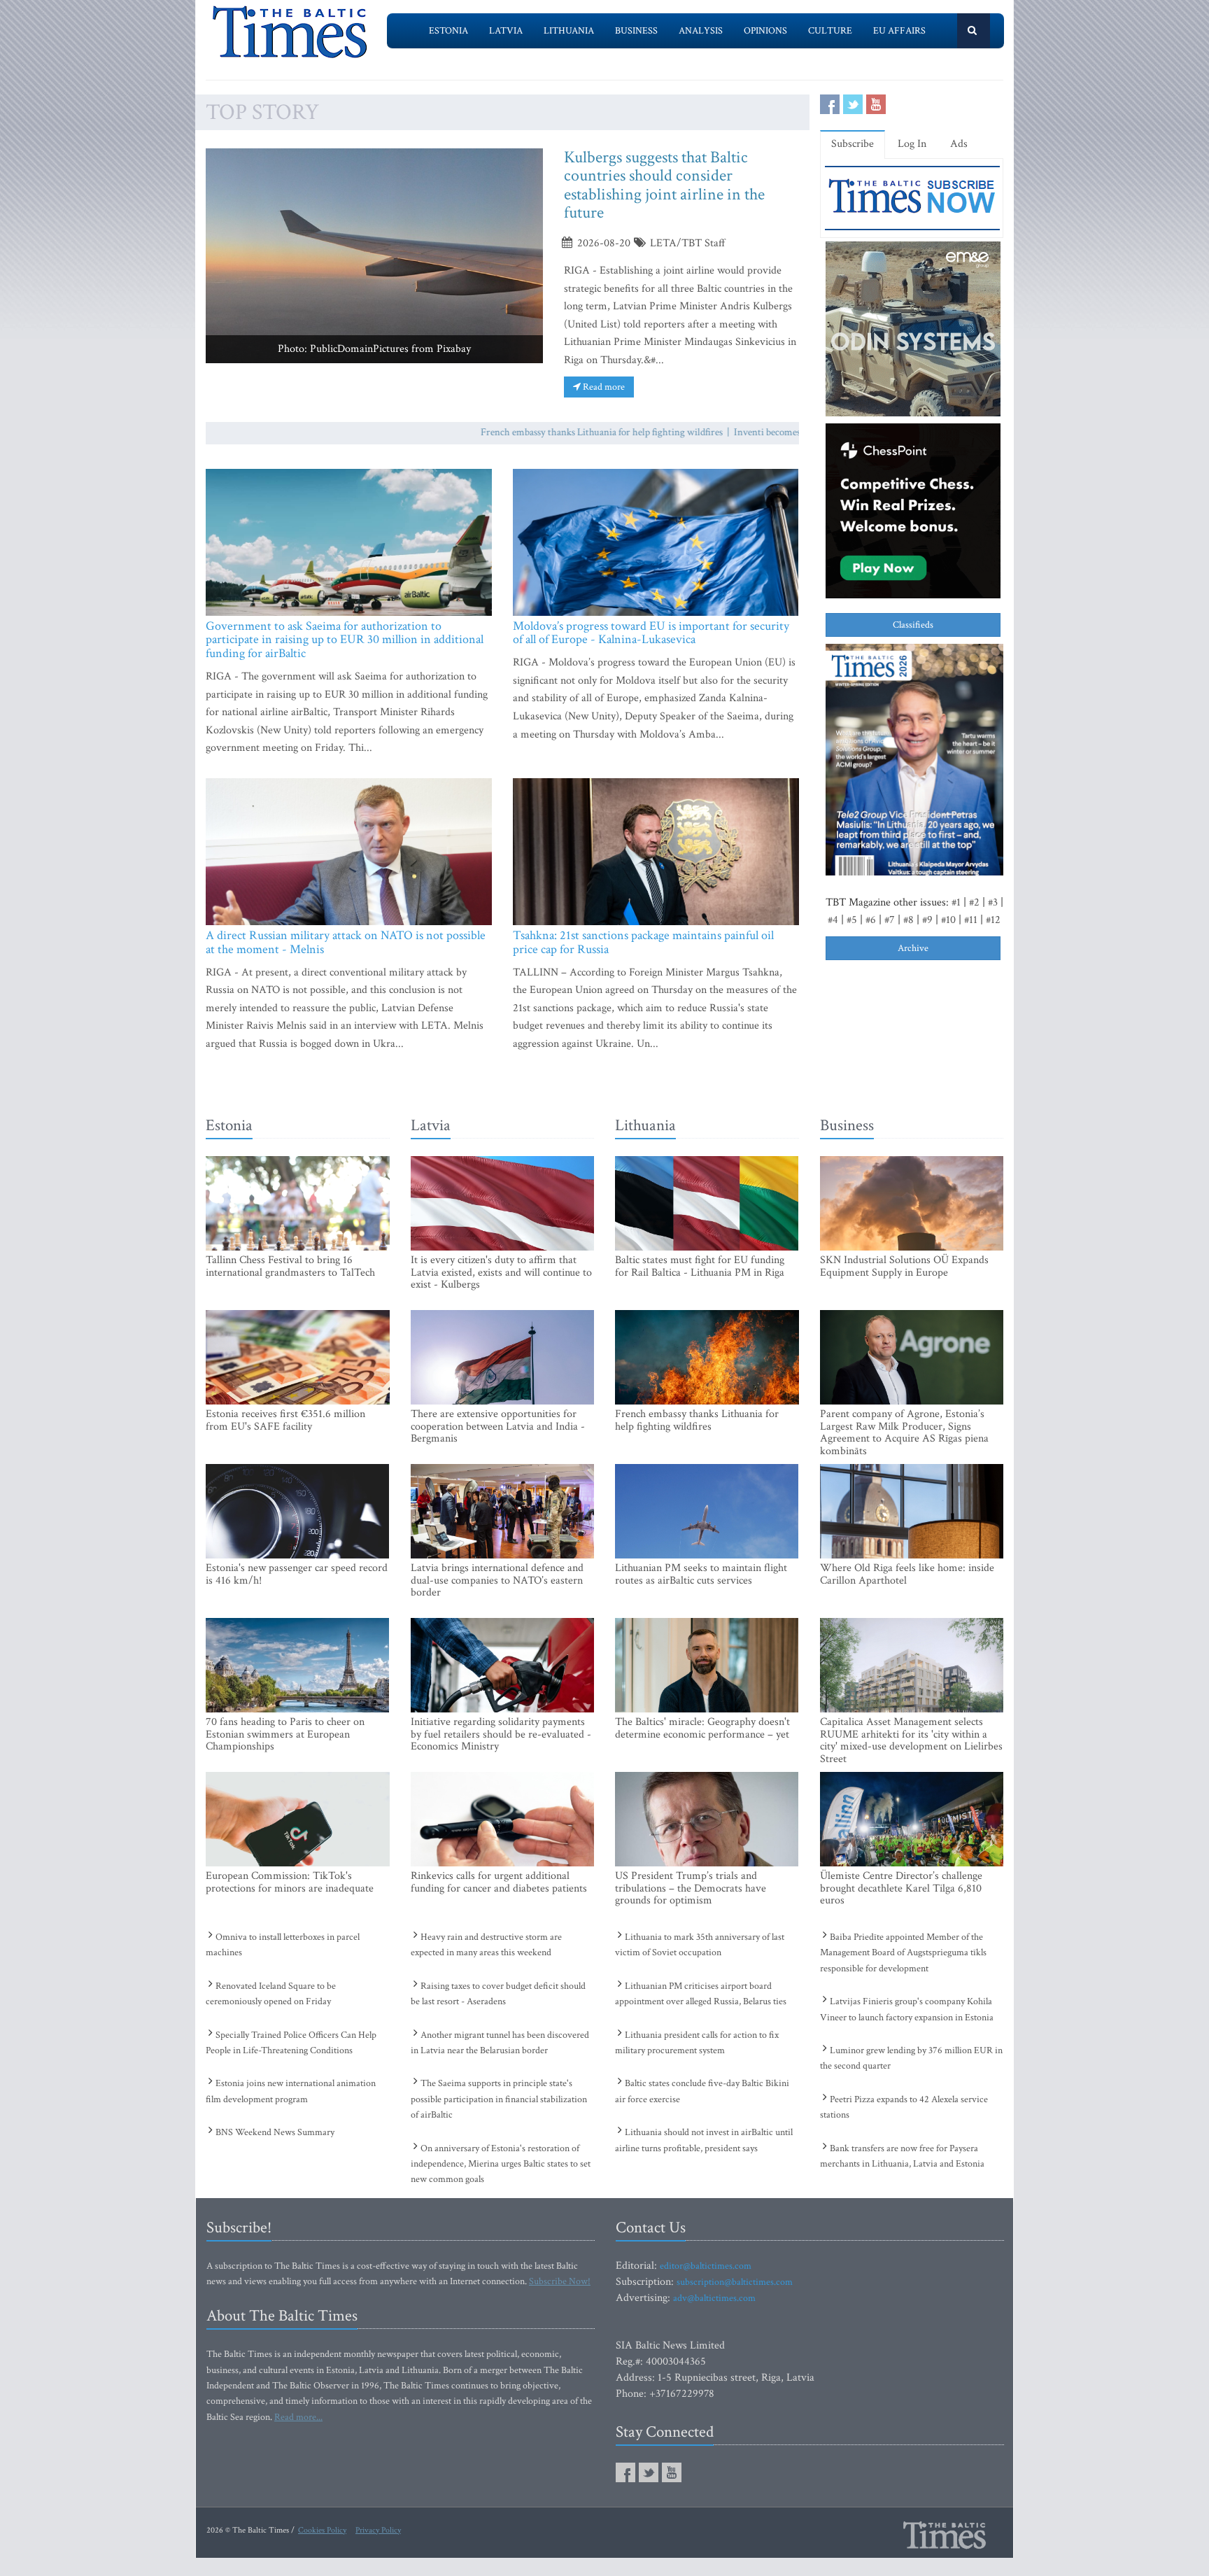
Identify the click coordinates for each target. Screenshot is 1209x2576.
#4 (833, 920)
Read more (603, 387)
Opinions (765, 31)
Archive (913, 948)
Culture (830, 31)
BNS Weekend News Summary (275, 2132)
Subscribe (853, 144)
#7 (890, 920)
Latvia (506, 31)
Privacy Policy (378, 2530)
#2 (974, 902)
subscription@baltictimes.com (735, 2282)
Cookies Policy (322, 2530)
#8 (908, 920)
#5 (852, 920)
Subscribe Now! (560, 2281)
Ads (959, 144)
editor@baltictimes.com (706, 2266)
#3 (993, 902)
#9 (927, 920)
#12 (993, 920)
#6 (871, 920)
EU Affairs (899, 31)
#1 (956, 902)
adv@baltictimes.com (714, 2298)
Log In (912, 144)
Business (636, 31)
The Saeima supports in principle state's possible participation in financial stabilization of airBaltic (499, 2099)
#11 (971, 920)
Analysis (701, 31)
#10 (948, 920)
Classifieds (913, 625)
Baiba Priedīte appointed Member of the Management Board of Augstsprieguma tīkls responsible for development (903, 1953)
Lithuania (569, 31)
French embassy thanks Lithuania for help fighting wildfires (551, 432)
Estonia (448, 31)
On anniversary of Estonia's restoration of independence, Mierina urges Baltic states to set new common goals (501, 2164)
